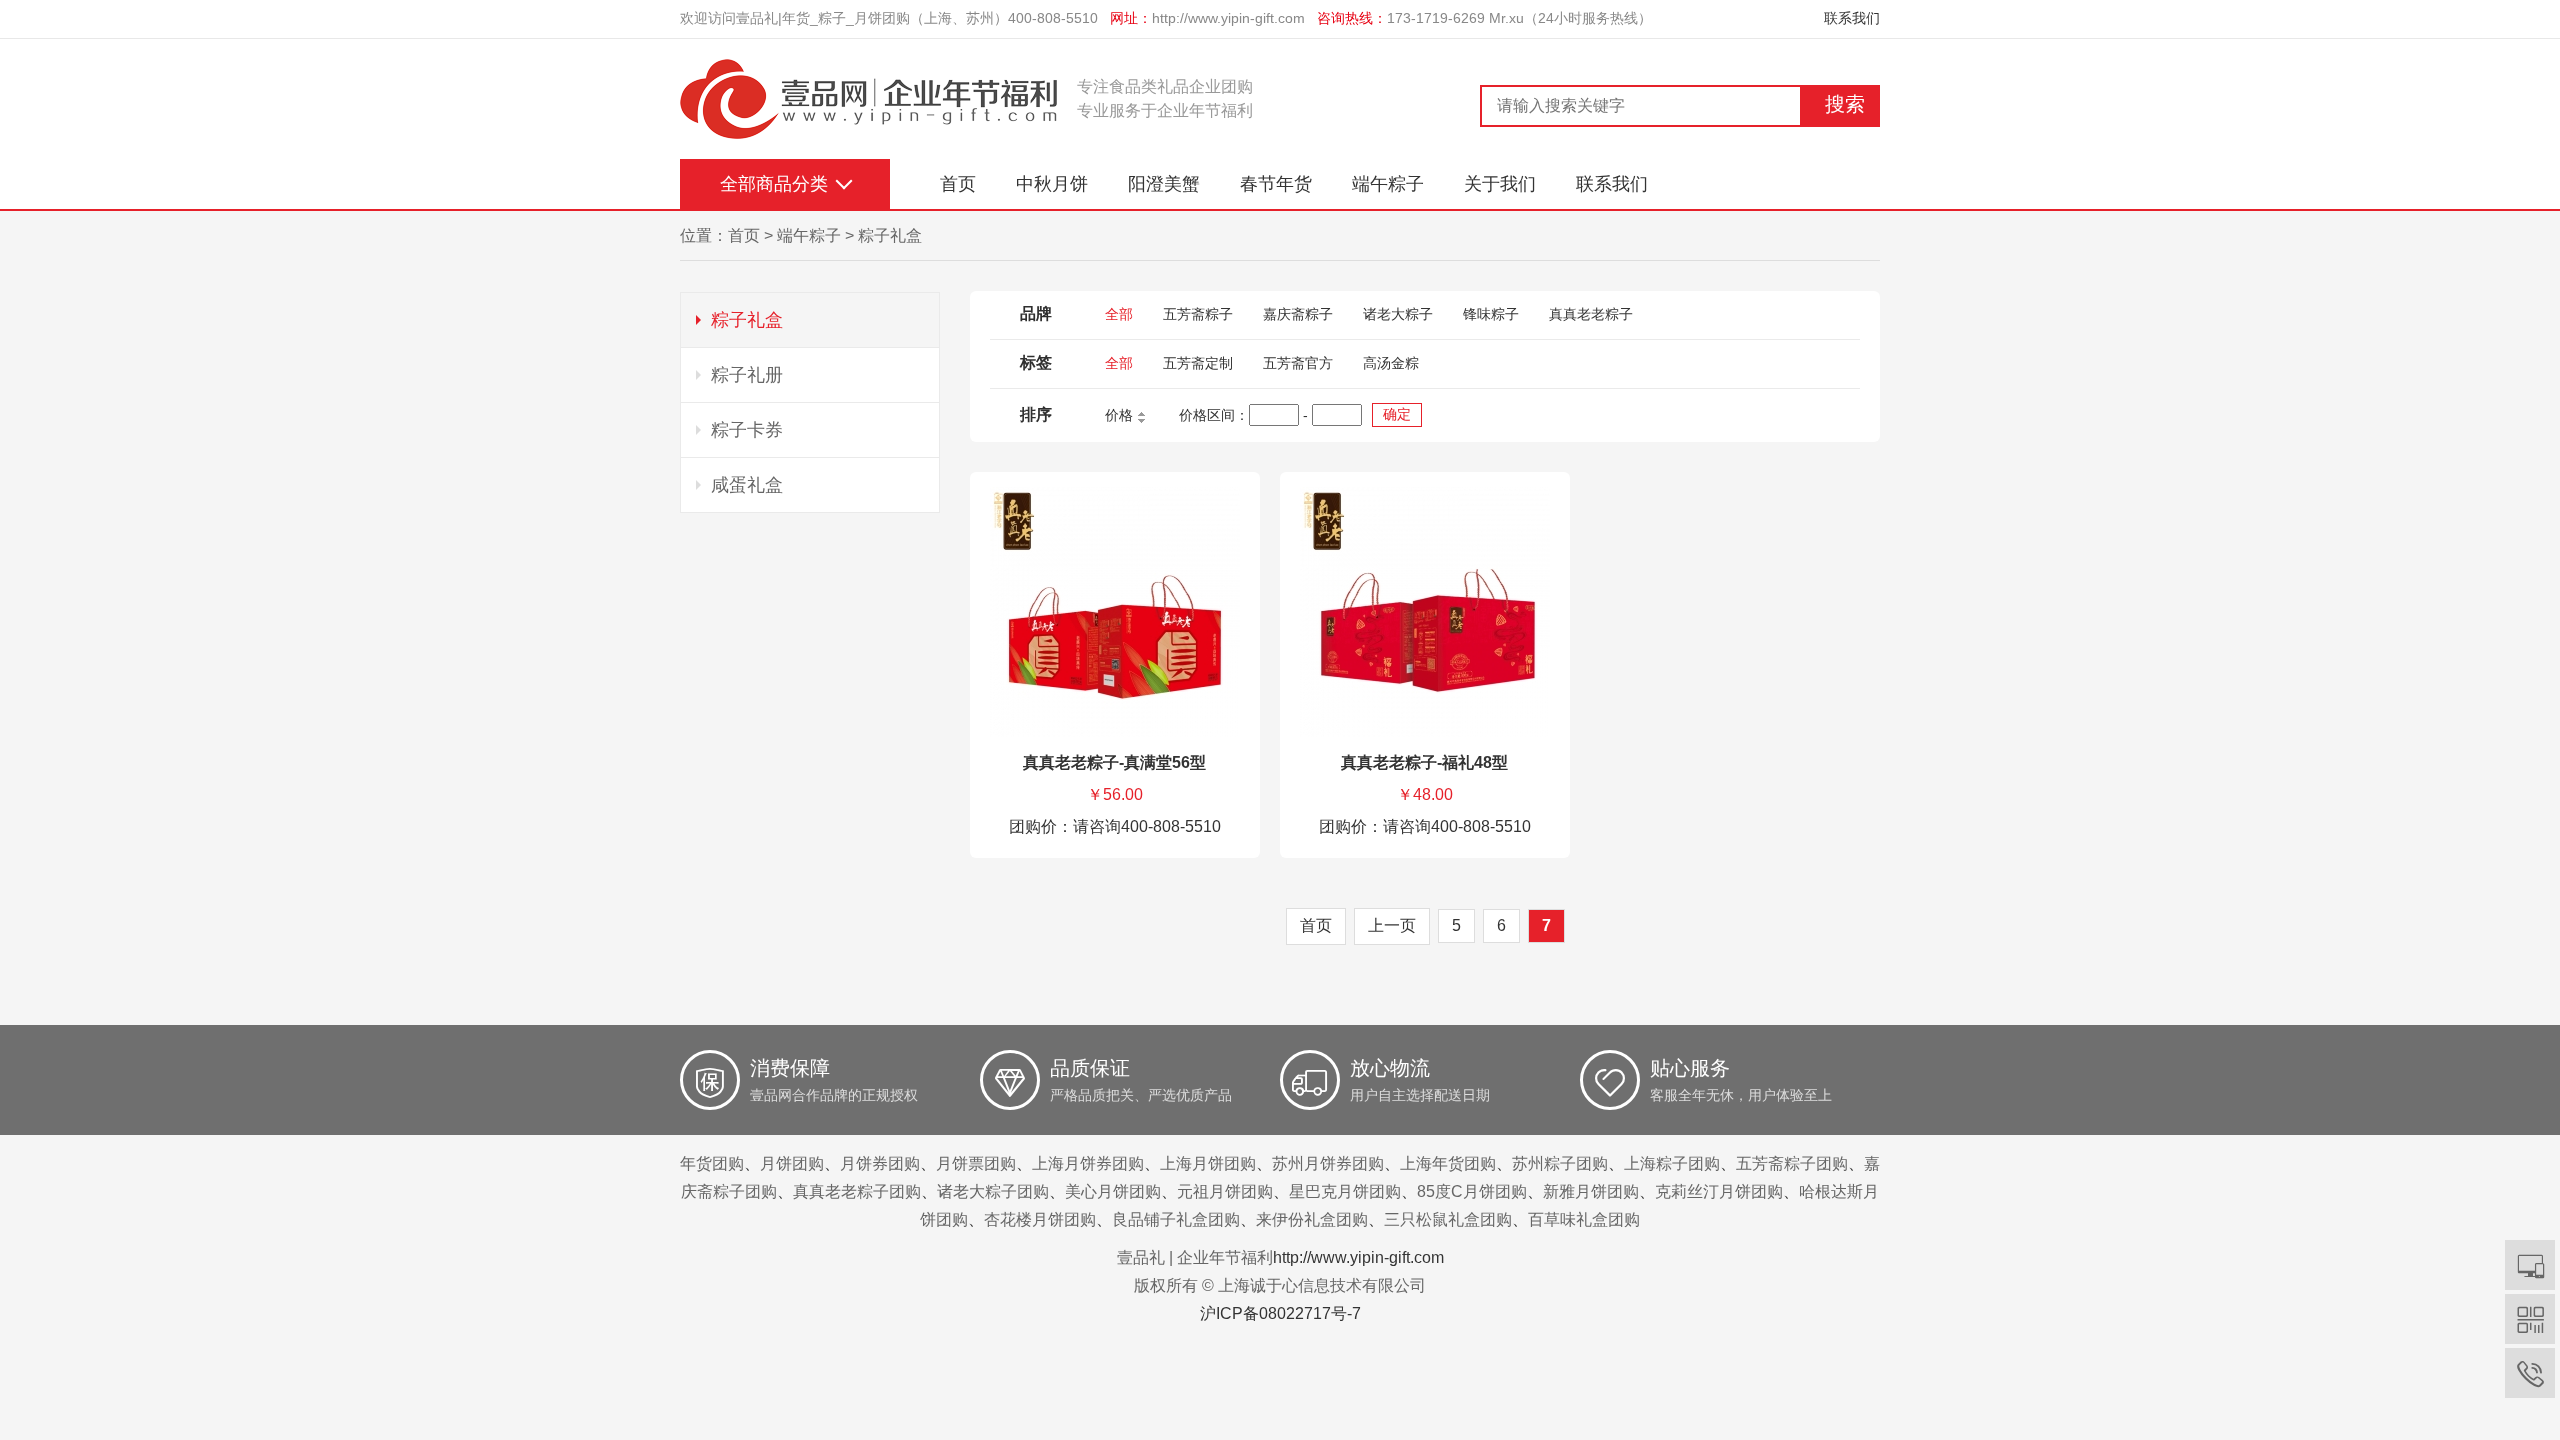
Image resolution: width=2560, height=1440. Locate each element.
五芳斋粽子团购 (1792, 1163)
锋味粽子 (1491, 314)
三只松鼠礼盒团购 (1448, 1219)
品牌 (1036, 313)
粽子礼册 (747, 375)
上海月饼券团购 (1088, 1163)
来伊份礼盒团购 (1312, 1219)
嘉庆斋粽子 (1298, 314)
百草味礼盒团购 (1584, 1219)
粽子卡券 (747, 430)
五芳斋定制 (1198, 363)
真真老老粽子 (1591, 314)
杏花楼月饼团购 (1040, 1219)
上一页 (1392, 925)
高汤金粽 (1391, 363)
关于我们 (1500, 184)
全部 (1119, 314)
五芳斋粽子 (1198, 314)
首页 (958, 184)
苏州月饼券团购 (1328, 1163)
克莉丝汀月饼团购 (1719, 1191)
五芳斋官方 (1298, 363)
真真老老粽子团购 (857, 1191)
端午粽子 (1388, 184)
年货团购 (712, 1163)
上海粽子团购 (1672, 1163)
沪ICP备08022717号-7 (1280, 1313)
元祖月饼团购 (1225, 1191)
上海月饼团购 (1208, 1163)
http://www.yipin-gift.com (1228, 18)
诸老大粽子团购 (993, 1191)
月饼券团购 (880, 1163)
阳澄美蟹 (1164, 184)
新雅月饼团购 (1591, 1191)
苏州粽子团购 (1560, 1163)
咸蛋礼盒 (747, 485)
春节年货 (1276, 184)
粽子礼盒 (890, 235)
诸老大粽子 (1398, 314)
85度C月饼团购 (1472, 1191)
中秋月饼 (1052, 184)
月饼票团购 (976, 1163)
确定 (1397, 414)
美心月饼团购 (1113, 1191)
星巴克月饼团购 (1345, 1191)
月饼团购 (792, 1163)
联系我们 (1852, 18)
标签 (1036, 362)
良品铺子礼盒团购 (1176, 1219)
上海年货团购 (1448, 1163)
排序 (1036, 414)
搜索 (1845, 104)
